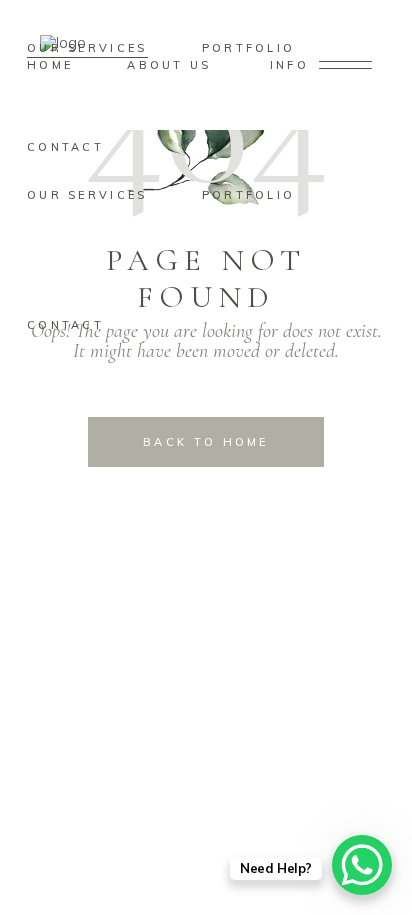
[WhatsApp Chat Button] (362, 865)
